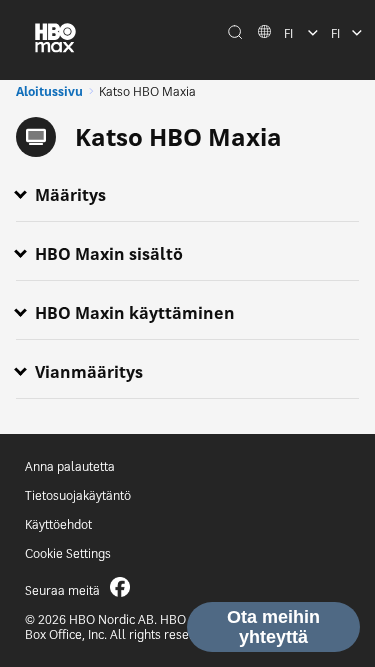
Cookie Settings (68, 553)
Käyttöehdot (58, 524)
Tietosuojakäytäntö (78, 495)
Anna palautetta (70, 466)
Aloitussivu (49, 91)
